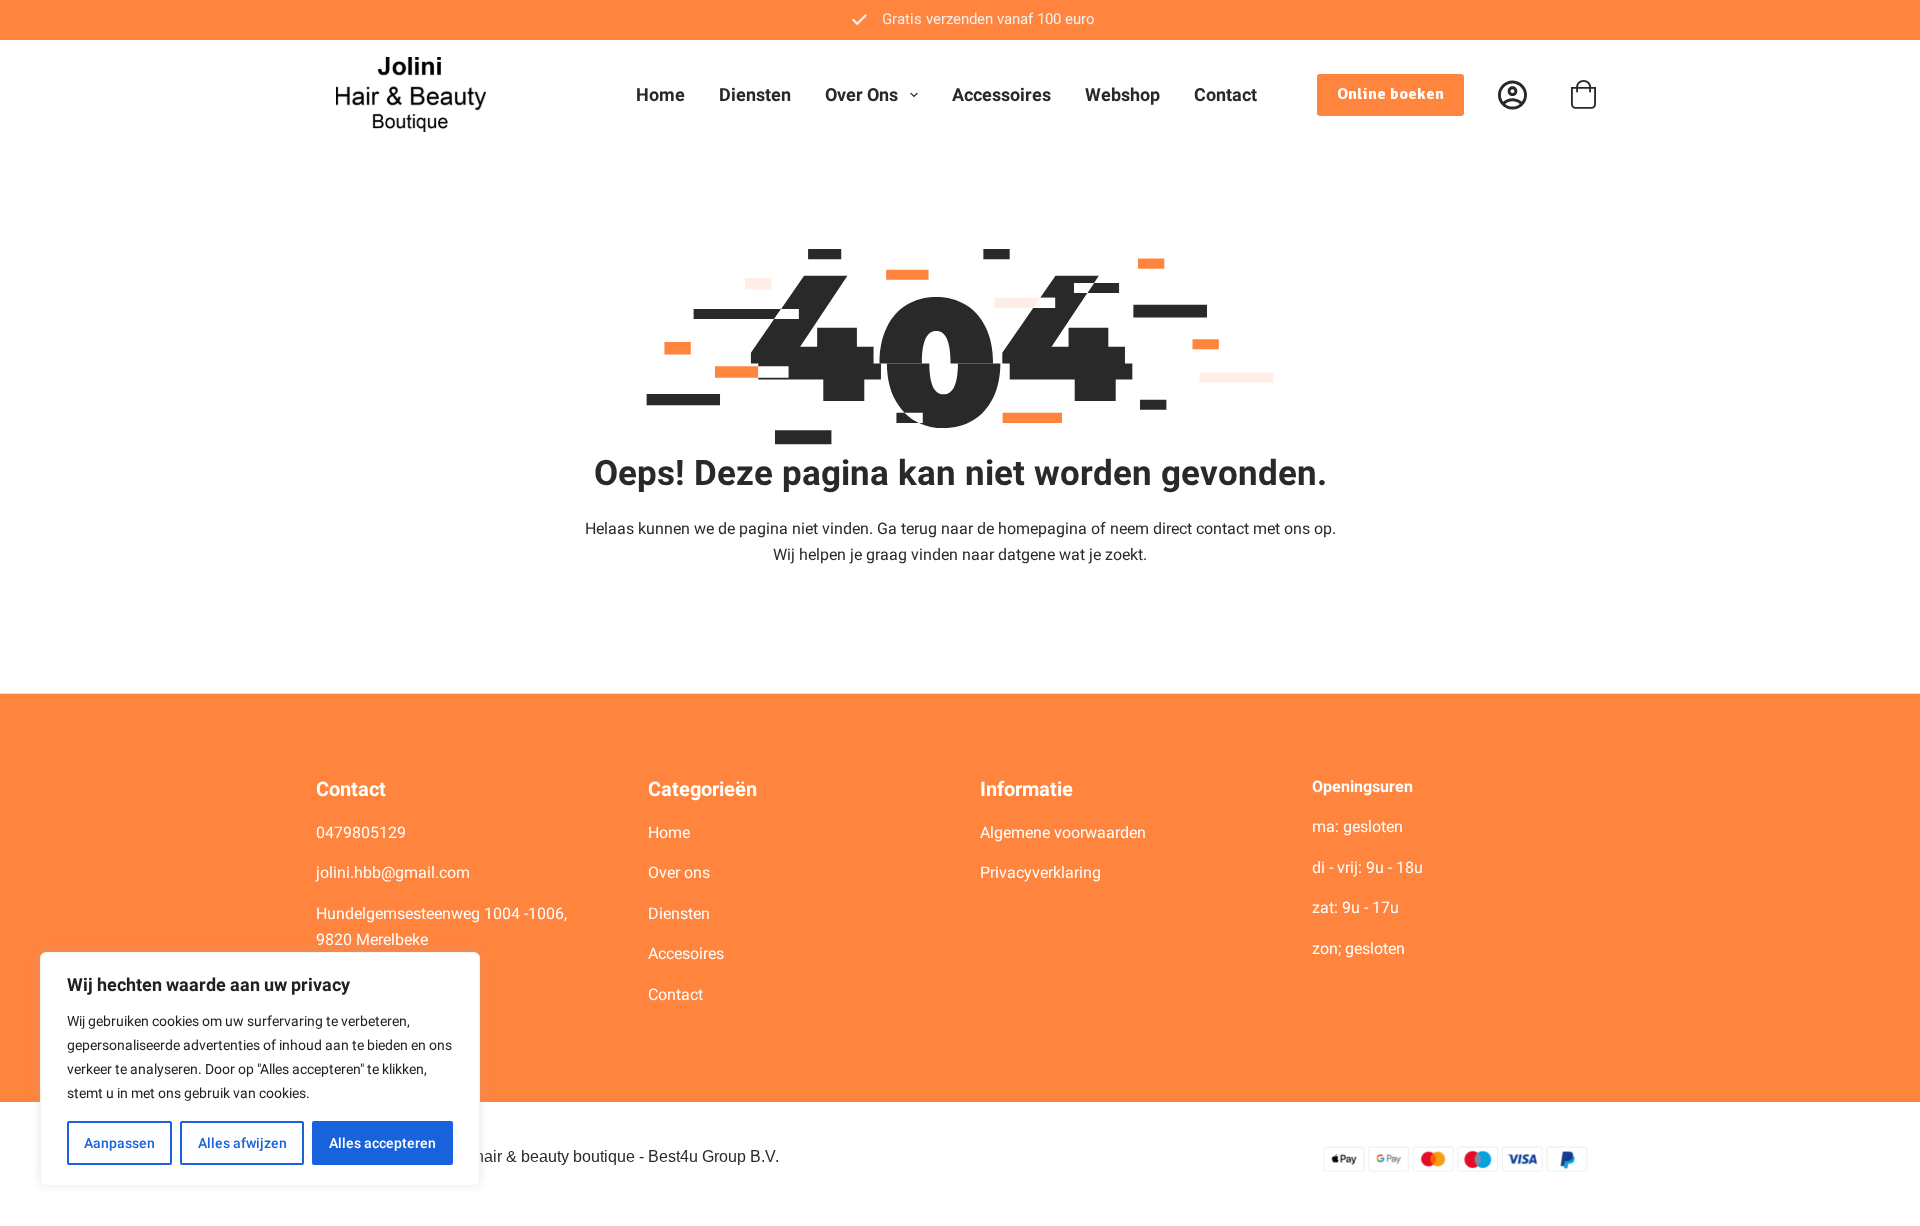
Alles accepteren (382, 1143)
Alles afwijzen (242, 1143)
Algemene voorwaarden (1063, 832)
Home (660, 94)
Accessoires (1001, 94)
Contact (1225, 94)
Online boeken (1390, 94)
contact (1222, 528)
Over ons (861, 94)
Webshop (1122, 94)
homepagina (1042, 528)
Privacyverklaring (1040, 872)
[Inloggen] (1512, 94)
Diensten (755, 94)
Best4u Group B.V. (713, 1156)
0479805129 (361, 832)
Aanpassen (119, 1143)
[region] (260, 1069)
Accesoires (688, 953)
